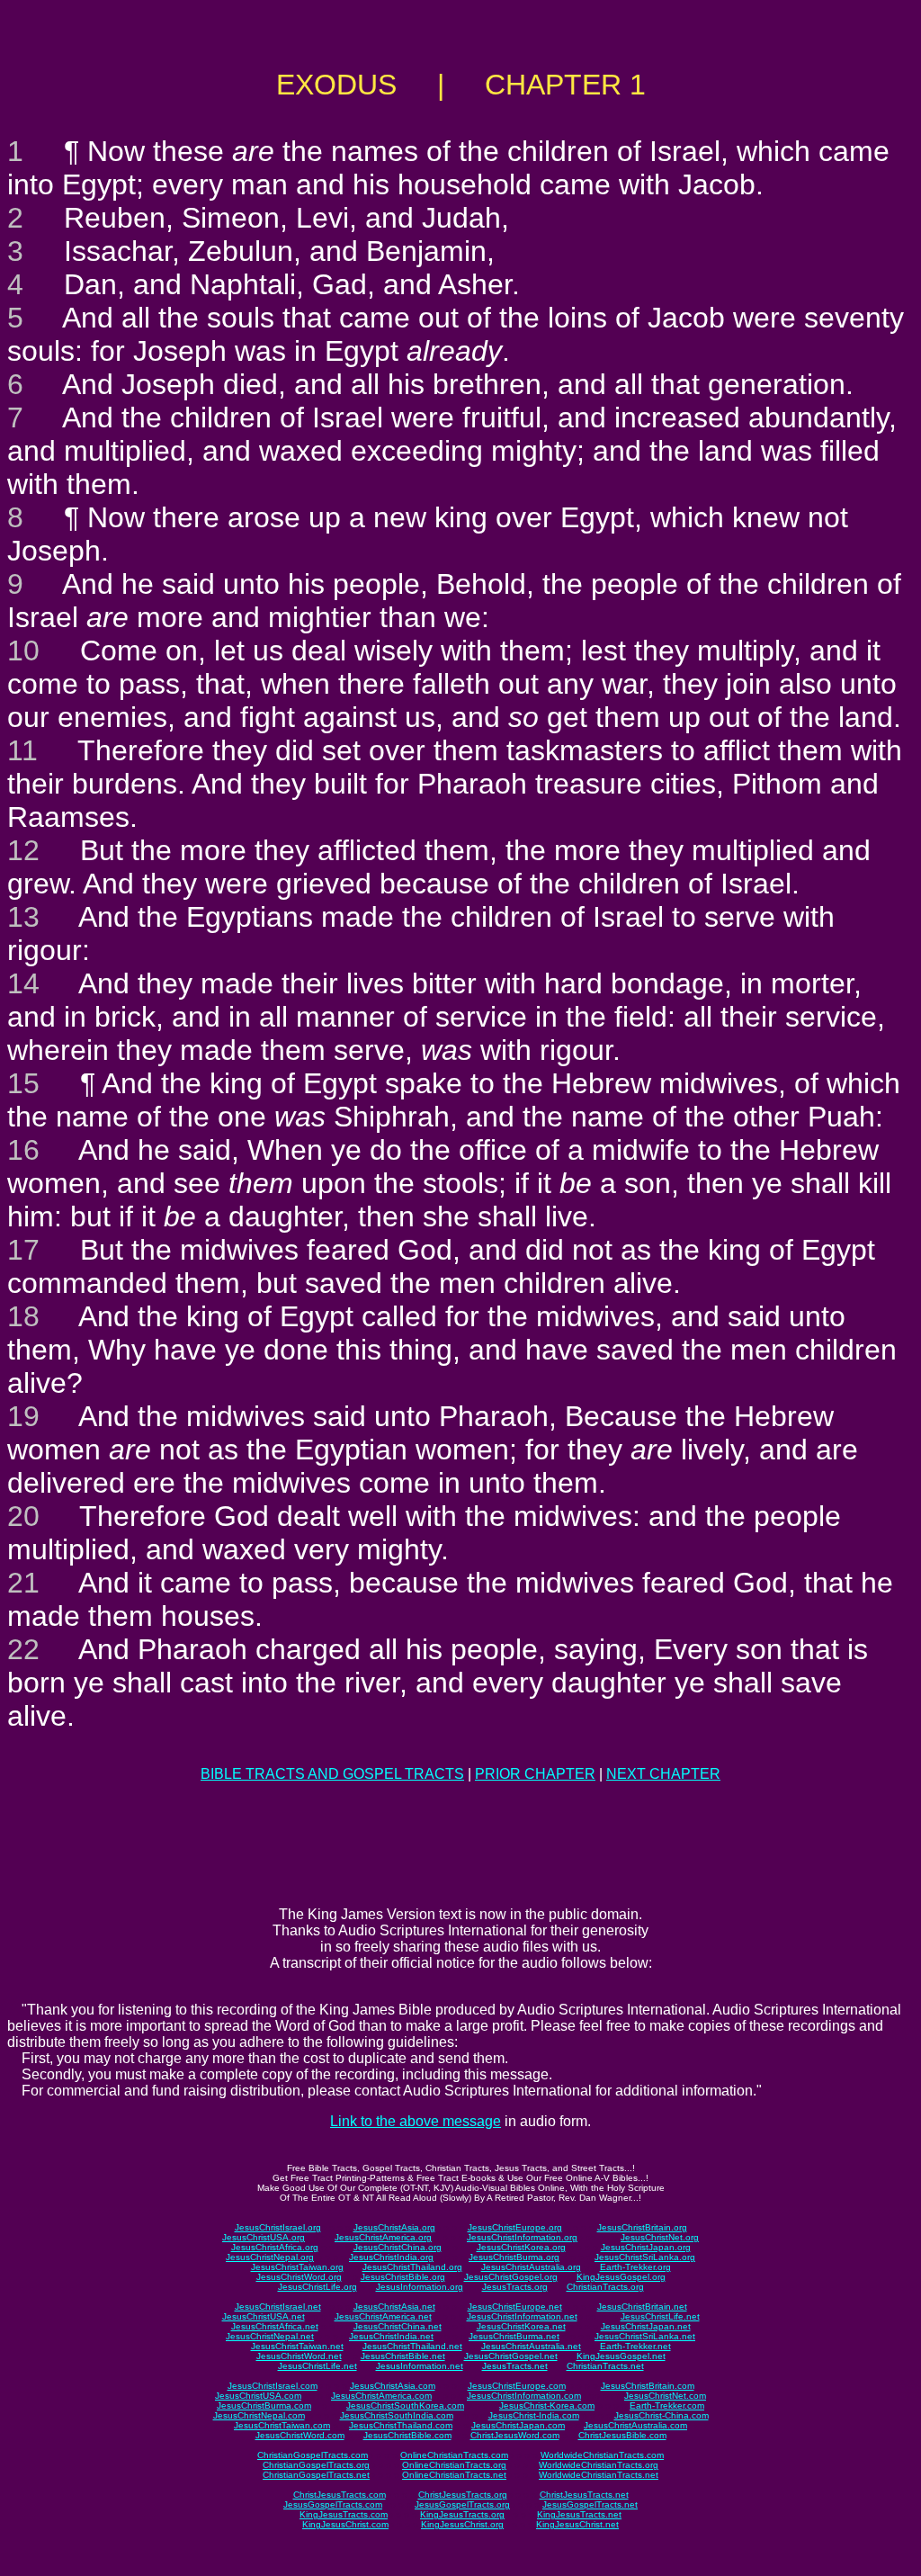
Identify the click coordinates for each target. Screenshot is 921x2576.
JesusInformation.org (420, 2287)
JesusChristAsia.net (394, 2307)
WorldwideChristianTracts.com (602, 2455)
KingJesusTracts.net (579, 2514)
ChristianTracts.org (605, 2287)
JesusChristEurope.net (515, 2307)
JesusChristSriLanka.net (645, 2336)
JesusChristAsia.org (394, 2227)
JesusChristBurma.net (514, 2336)
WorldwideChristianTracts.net (599, 2475)
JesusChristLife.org (317, 2287)
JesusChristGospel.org (511, 2277)
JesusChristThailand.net (412, 2346)
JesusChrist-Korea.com (547, 2405)
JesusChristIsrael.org (278, 2227)
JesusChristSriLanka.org (645, 2257)
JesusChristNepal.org (270, 2257)
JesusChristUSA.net (264, 2316)
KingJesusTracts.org (462, 2514)
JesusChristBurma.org (514, 2257)
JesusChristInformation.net (522, 2316)
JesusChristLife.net (660, 2316)
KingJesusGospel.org (621, 2277)
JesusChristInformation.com (524, 2396)
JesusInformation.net (420, 2366)
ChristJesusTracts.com (340, 2495)
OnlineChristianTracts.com (454, 2455)
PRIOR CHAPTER (535, 1774)
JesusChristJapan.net (646, 2326)
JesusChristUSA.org (264, 2237)
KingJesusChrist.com (345, 2524)
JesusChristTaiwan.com (282, 2425)
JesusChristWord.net (299, 2356)
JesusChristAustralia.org (531, 2267)
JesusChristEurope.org (515, 2227)
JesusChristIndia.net (391, 2336)
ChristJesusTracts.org (463, 2495)
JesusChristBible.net (403, 2356)
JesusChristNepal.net (270, 2336)
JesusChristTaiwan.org (297, 2267)
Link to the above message (416, 2121)
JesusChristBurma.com (264, 2405)
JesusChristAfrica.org (275, 2247)
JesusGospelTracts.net (590, 2504)
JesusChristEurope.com (517, 2386)
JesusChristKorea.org (521, 2247)
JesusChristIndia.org (391, 2257)
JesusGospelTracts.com (333, 2504)
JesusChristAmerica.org (383, 2237)
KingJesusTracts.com (344, 2514)
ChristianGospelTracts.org (316, 2465)
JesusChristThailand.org (412, 2267)
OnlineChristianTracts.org (454, 2465)
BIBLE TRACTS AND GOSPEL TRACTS (332, 1774)
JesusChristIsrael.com (273, 2386)
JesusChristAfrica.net (275, 2326)
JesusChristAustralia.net (531, 2346)
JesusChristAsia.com (393, 2386)
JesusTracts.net (515, 2366)
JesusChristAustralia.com (635, 2425)
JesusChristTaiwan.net (297, 2346)
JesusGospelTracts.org (462, 2504)
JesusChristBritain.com (648, 2386)
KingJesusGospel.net (621, 2356)
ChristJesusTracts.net (584, 2495)
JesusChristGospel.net (511, 2356)
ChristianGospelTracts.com (313, 2455)
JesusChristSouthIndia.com (397, 2415)
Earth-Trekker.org (635, 2267)
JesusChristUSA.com (258, 2396)
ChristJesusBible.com (622, 2435)
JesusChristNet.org (660, 2237)
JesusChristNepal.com (259, 2415)
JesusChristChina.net (398, 2326)
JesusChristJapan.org (646, 2247)
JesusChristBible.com (407, 2435)
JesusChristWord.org (299, 2277)
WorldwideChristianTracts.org (599, 2465)
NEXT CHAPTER (663, 1774)
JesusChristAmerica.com (381, 2396)
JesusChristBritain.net (642, 2307)
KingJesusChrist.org (462, 2524)
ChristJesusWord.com (515, 2435)
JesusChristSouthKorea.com (405, 2405)
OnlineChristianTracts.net (454, 2475)
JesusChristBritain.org (642, 2227)
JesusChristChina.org (398, 2247)
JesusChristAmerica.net (383, 2316)
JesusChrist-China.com (662, 2415)
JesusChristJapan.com (518, 2425)
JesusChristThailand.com (401, 2425)
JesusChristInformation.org (522, 2237)
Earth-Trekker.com (667, 2405)
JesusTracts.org (515, 2287)
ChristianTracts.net (605, 2366)
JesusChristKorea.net (521, 2326)
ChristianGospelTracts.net (316, 2475)
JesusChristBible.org (403, 2277)
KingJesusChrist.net (577, 2524)
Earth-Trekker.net (635, 2346)
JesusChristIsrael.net (278, 2307)
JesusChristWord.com (300, 2435)
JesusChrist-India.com (534, 2415)
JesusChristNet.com (665, 2396)
